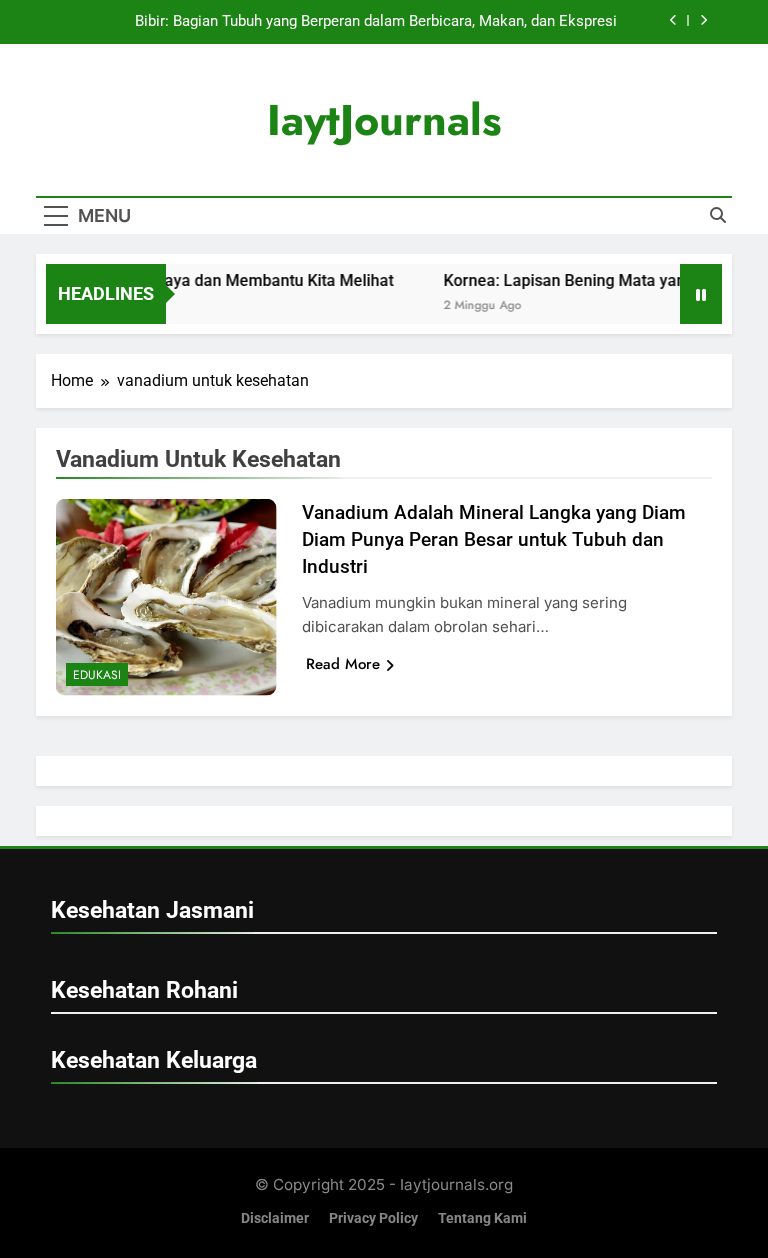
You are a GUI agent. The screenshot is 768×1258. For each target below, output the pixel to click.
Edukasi (97, 675)
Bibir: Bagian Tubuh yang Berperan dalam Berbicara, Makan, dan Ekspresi (376, 22)
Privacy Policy (373, 1218)
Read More (343, 664)
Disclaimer (275, 1218)
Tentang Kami (482, 1218)
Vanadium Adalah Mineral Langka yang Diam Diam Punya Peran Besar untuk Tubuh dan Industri (494, 539)
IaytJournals (384, 120)
